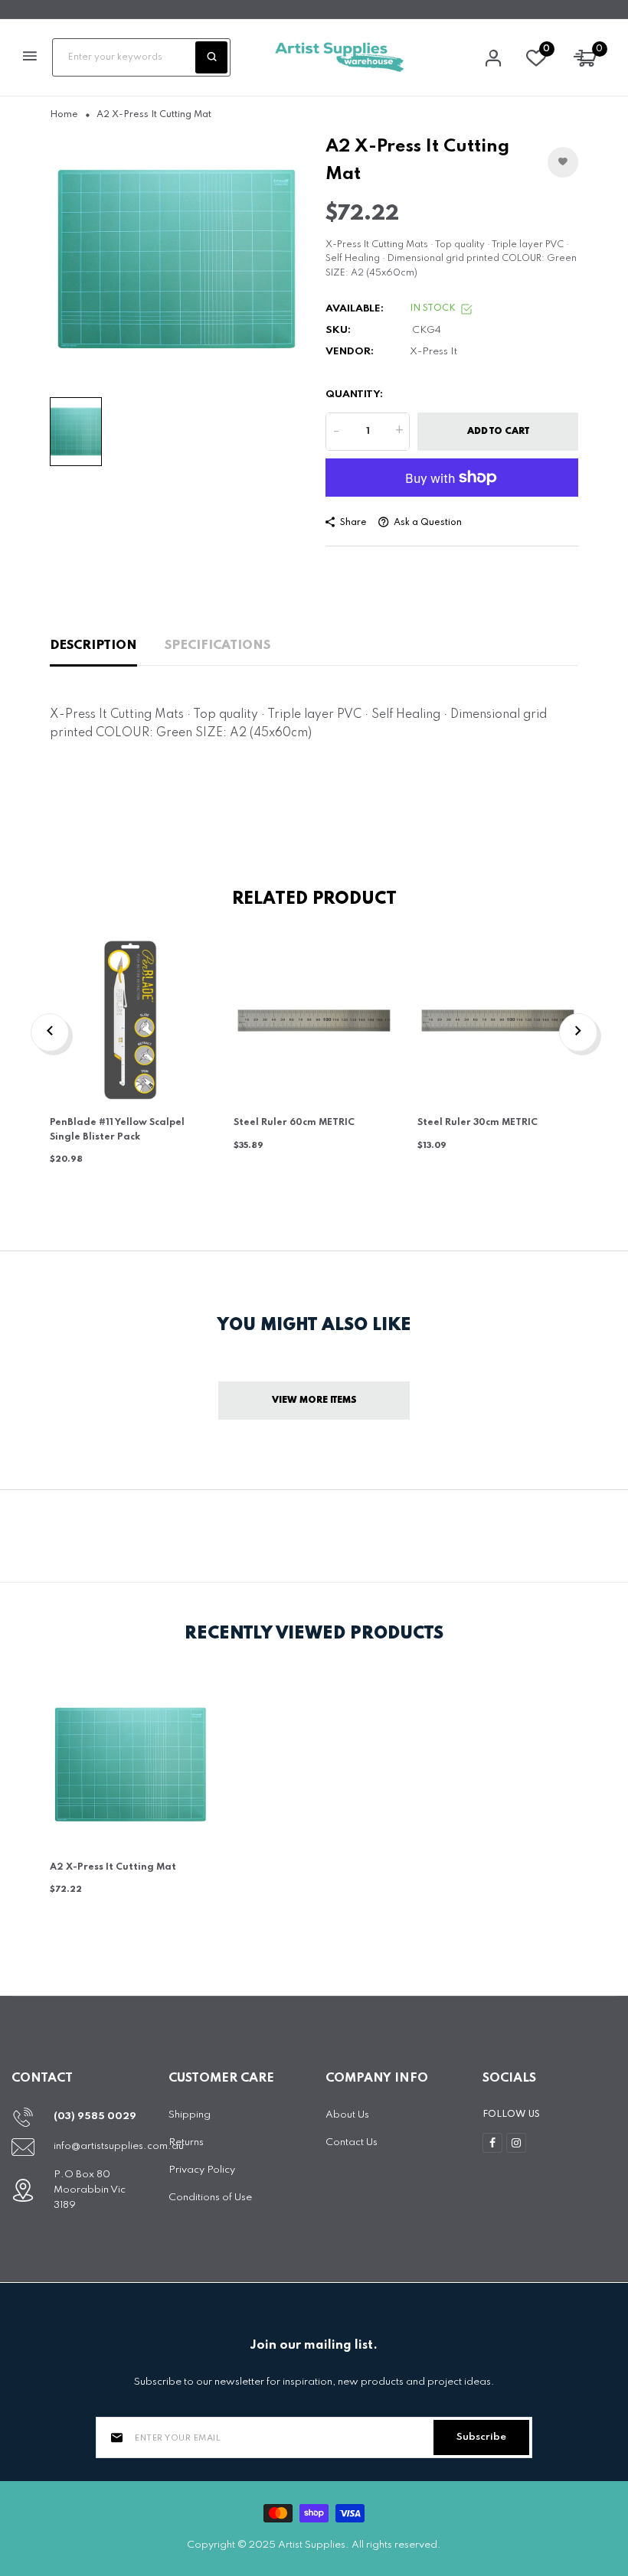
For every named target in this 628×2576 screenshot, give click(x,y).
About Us (347, 2115)
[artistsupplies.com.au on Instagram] (516, 2143)
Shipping (190, 2115)
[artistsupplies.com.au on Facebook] (492, 2143)
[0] (536, 62)
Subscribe (481, 2437)
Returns (186, 2142)
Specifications (218, 646)
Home (64, 115)
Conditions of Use (210, 2198)
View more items (314, 1400)
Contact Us (352, 2142)
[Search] (211, 57)
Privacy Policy (202, 2170)
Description (93, 646)
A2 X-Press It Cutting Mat (113, 1867)
